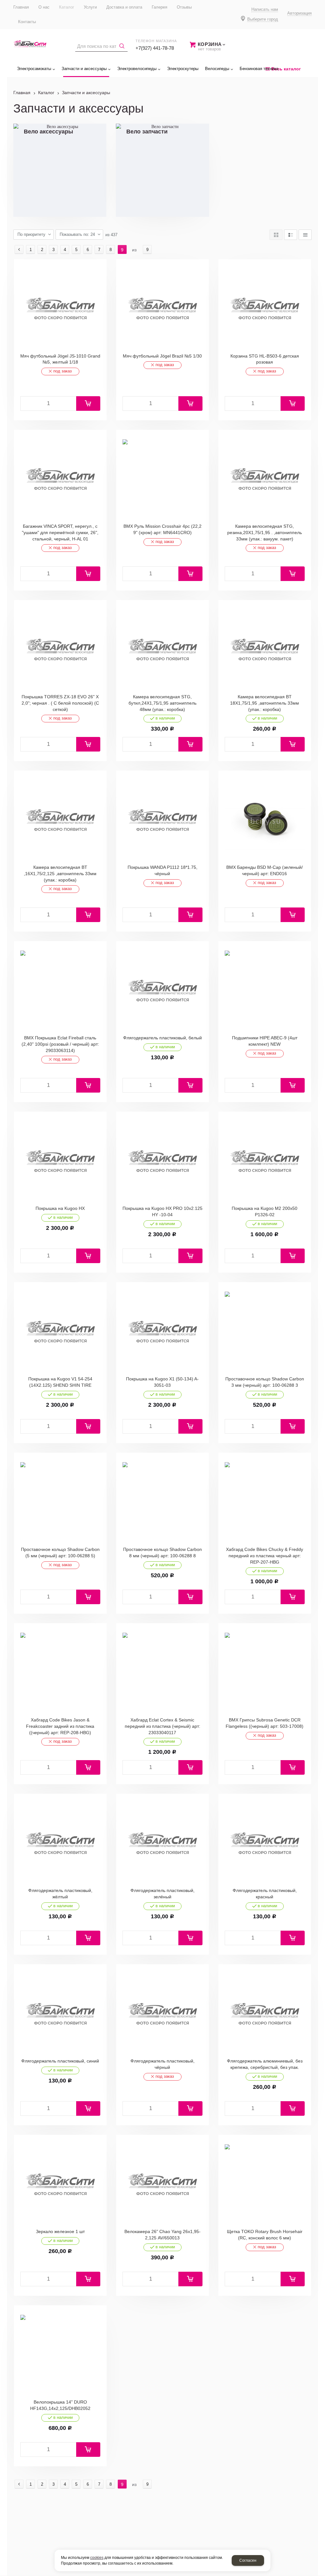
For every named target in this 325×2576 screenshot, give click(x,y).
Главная (22, 93)
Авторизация (299, 13)
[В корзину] (88, 404)
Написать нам (265, 10)
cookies (97, 2558)
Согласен (248, 2560)
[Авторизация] (322, 3)
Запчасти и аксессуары (86, 93)
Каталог (46, 93)
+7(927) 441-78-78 (155, 48)
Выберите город (263, 19)
